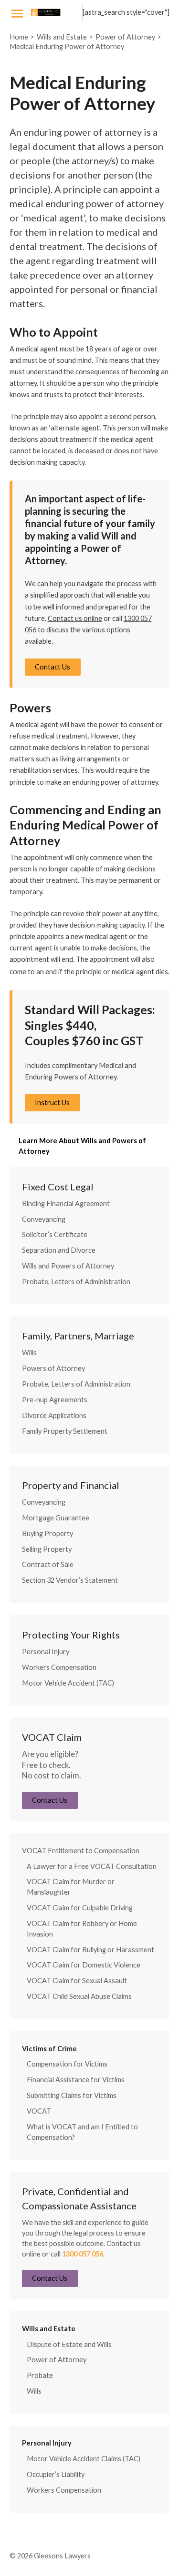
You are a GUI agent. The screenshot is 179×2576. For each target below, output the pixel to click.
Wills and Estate (49, 2329)
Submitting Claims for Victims (72, 2095)
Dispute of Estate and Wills (69, 2344)
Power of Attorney (57, 2360)
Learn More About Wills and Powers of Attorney (82, 1146)
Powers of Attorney (53, 1368)
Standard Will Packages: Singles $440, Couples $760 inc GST (90, 1025)
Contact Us (53, 667)
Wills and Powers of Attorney (68, 1266)
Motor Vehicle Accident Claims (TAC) (84, 2459)
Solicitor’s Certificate (55, 1234)
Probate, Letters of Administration (76, 1282)
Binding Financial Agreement (66, 1203)
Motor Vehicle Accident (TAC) (68, 1683)
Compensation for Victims (67, 2064)
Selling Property (47, 1549)
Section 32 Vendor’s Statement (70, 1580)
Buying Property (47, 1533)
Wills (29, 1353)
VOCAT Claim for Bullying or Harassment (90, 1950)
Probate (40, 2375)
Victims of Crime (49, 2049)
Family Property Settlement (65, 1431)
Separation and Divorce (59, 1250)
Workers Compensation (59, 1667)
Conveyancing (44, 1219)
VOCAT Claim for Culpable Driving (80, 1908)
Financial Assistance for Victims (76, 2080)
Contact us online (75, 618)
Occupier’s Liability (56, 2474)
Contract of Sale (48, 1564)
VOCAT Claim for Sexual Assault (77, 1981)
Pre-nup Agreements (55, 1400)
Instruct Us (52, 1103)
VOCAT (39, 2111)
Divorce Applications (54, 1415)
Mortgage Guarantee (56, 1518)
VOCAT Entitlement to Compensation (81, 1851)
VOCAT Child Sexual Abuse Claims (79, 1996)
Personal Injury (46, 1652)
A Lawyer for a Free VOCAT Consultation (92, 1866)
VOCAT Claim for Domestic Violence (84, 1965)
